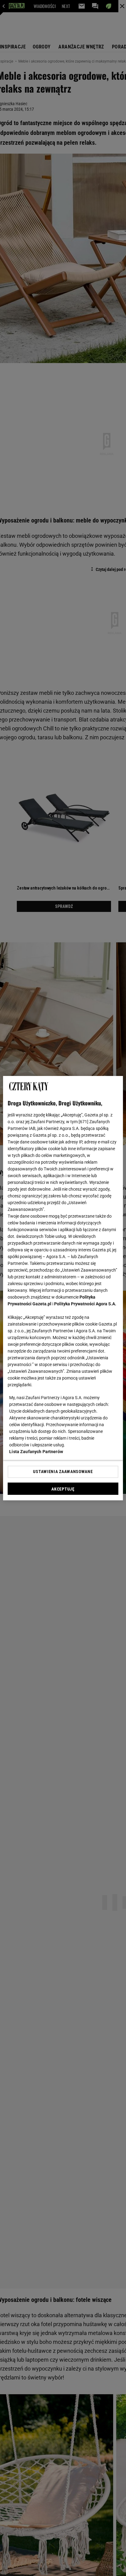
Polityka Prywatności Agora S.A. (85, 1304)
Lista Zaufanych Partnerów (36, 1452)
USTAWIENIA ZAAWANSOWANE (63, 1472)
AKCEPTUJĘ (63, 1489)
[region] (63, 1288)
